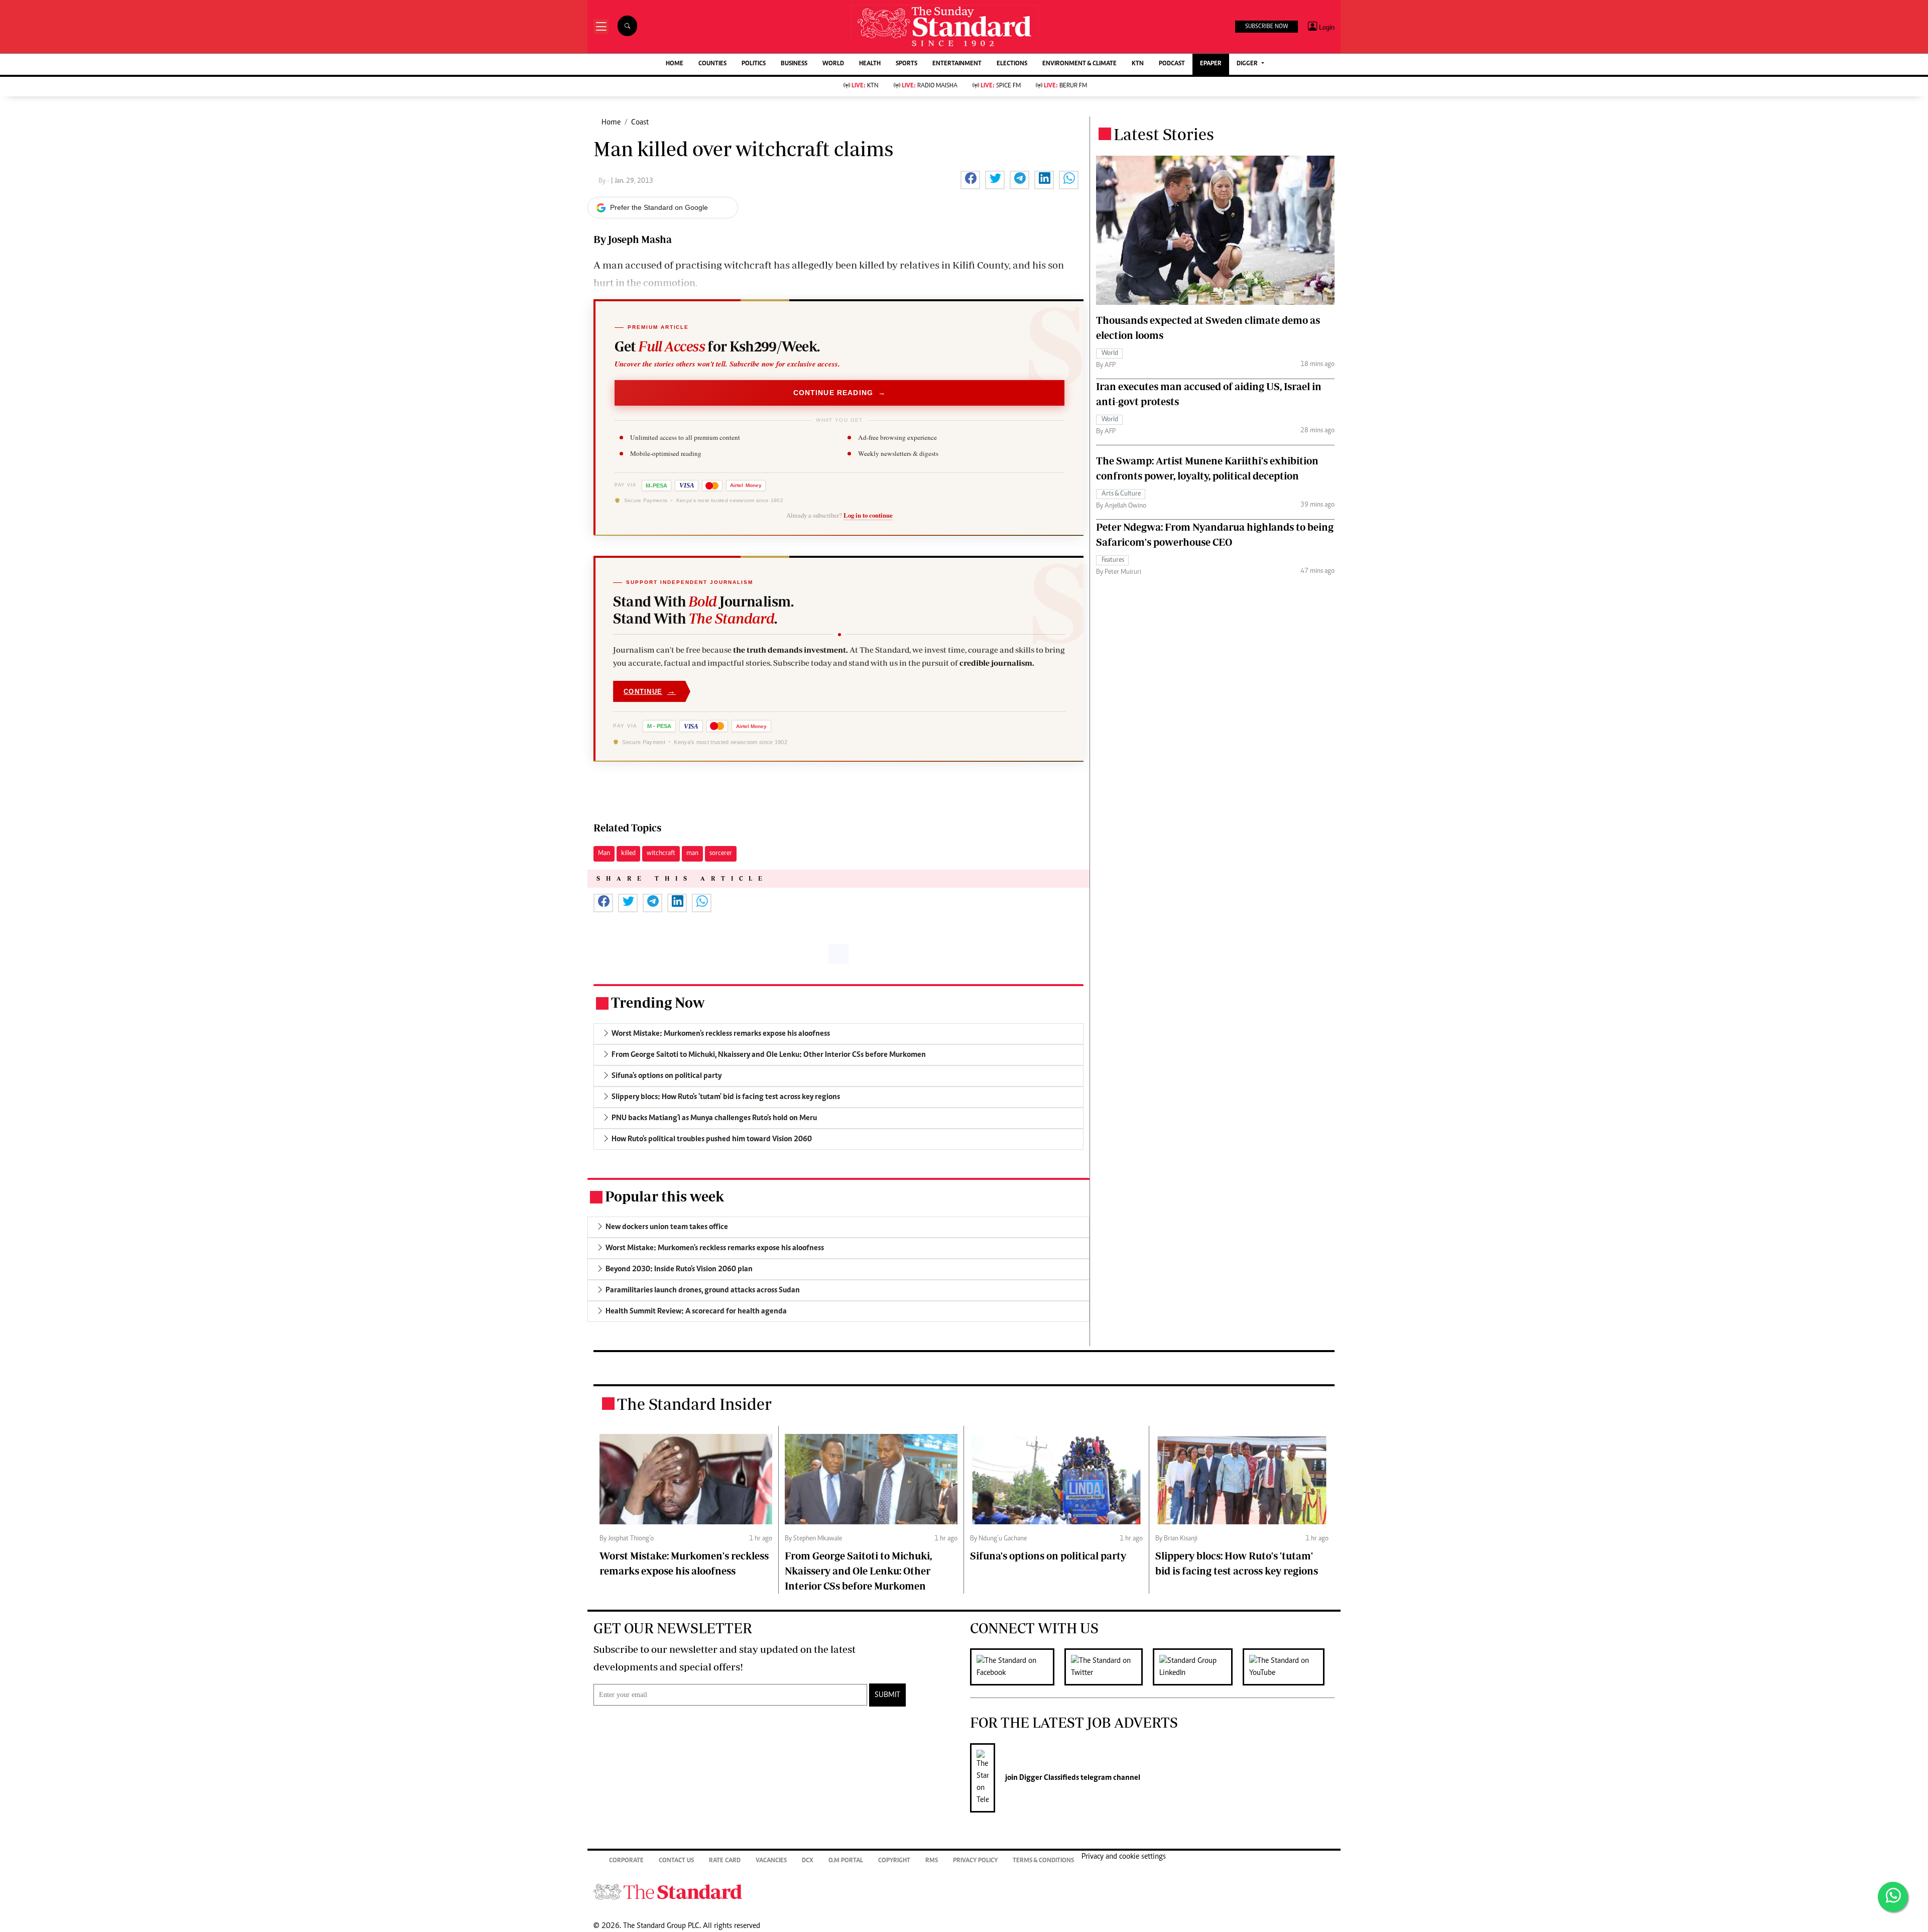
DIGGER (1248, 64)
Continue (650, 691)
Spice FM (1001, 86)
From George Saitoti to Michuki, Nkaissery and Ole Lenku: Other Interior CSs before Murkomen (858, 1571)
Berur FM (1065, 86)
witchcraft (661, 854)
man (692, 854)
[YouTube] (1289, 1667)
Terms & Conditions (1043, 1861)
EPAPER (1211, 64)
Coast (640, 123)
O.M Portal (846, 1861)
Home (611, 123)
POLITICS (754, 64)
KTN (1138, 64)
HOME (675, 64)
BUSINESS (794, 64)
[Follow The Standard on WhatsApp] (1893, 1897)
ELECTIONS (1012, 64)
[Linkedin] (1198, 1667)
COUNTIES (712, 64)
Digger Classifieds (1048, 1778)
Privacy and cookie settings (1124, 1857)
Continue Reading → (840, 393)
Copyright (894, 1861)
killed (628, 854)
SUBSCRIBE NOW (1267, 27)
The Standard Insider (694, 1404)
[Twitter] (1109, 1667)
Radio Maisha (930, 86)
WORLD (833, 64)
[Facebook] (1017, 1667)
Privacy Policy (975, 1861)
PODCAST (1172, 64)
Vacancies (771, 1861)
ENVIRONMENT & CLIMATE (1079, 64)
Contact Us (676, 1861)
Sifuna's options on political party (1048, 1556)
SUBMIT (887, 1695)
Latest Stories (1164, 134)
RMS (932, 1861)
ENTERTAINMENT (957, 64)
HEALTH (870, 64)
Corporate (626, 1861)
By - (605, 181)
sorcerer (721, 854)
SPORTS (907, 64)
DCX (808, 1861)
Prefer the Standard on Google (659, 207)
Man (604, 854)
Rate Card (725, 1861)
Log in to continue (868, 515)
